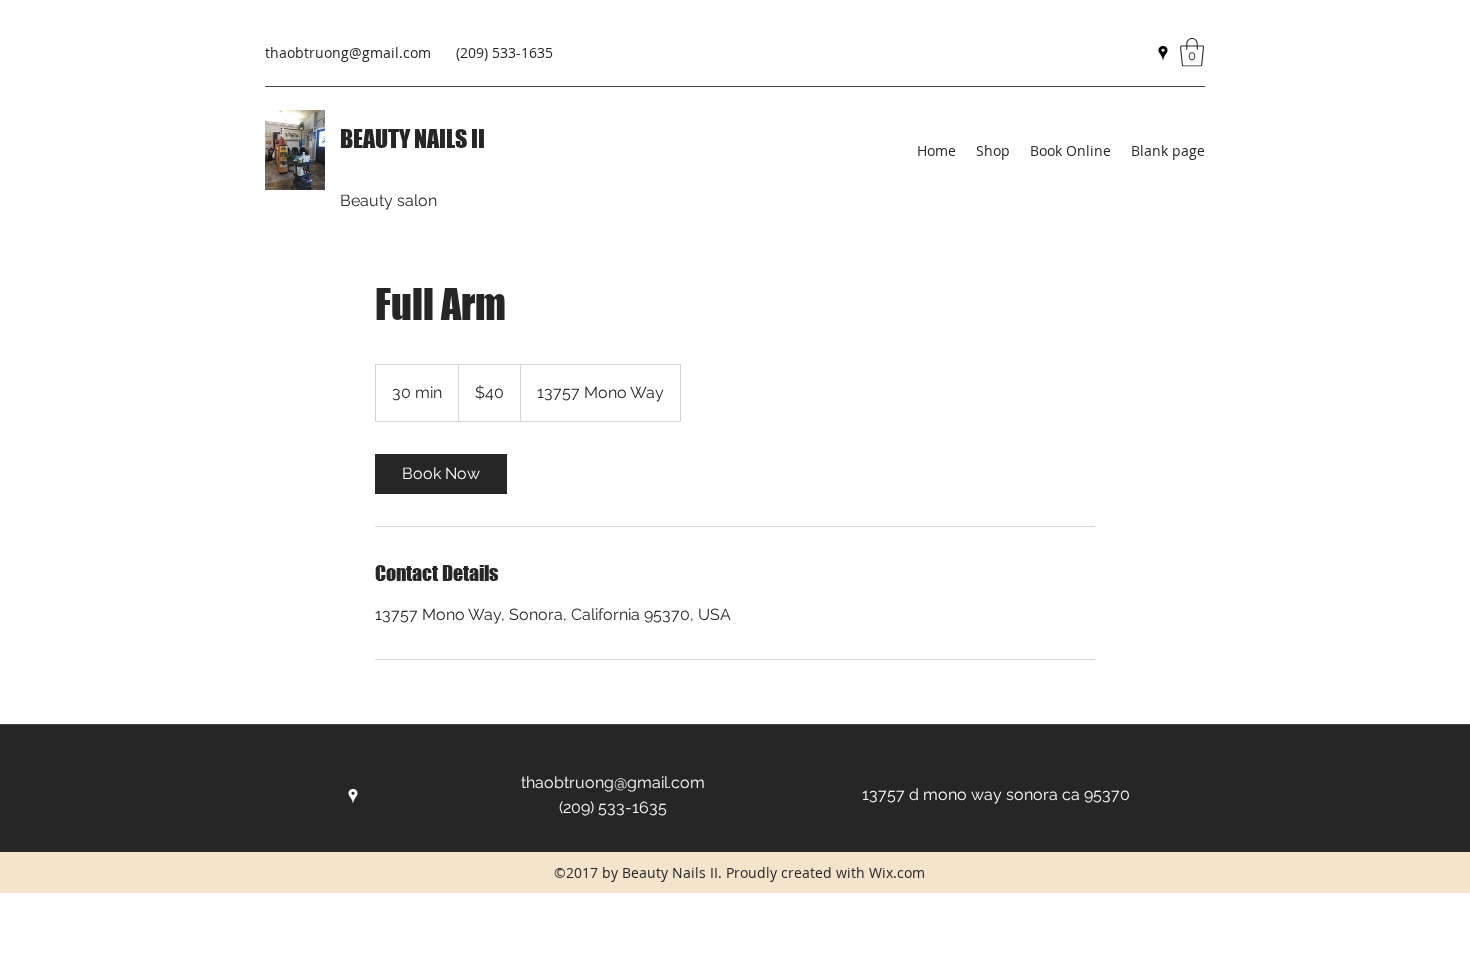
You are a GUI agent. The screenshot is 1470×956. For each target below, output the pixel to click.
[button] (1192, 52)
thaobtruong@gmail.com (348, 52)
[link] (441, 474)
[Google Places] (1163, 53)
